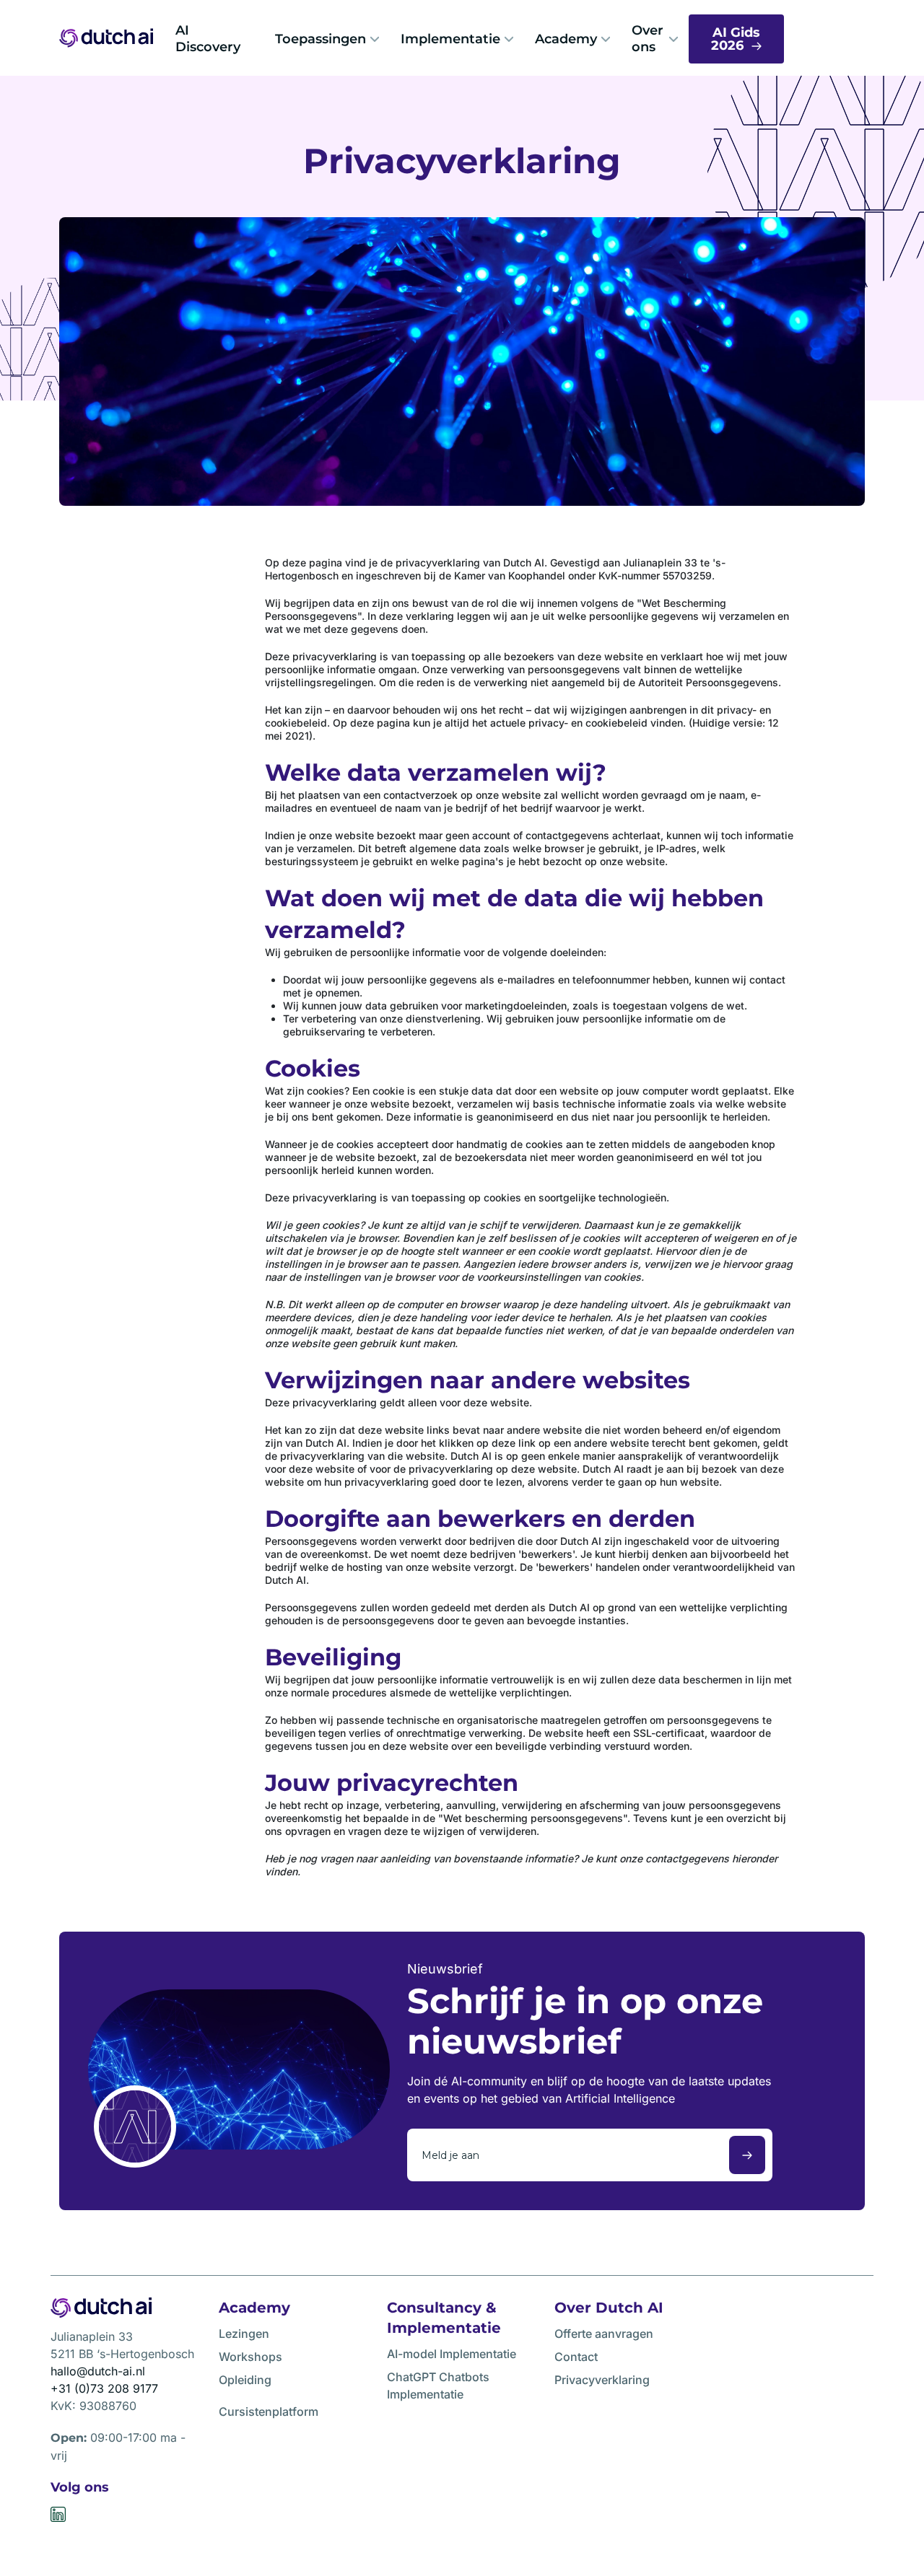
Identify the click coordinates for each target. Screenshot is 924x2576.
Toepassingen (321, 39)
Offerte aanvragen (604, 2334)
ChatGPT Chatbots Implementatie (438, 2386)
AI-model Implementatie (452, 2354)
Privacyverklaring (602, 2380)
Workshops (250, 2357)
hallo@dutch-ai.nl (98, 2371)
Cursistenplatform (269, 2411)
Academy (566, 39)
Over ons (648, 39)
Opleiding (245, 2380)
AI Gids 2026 (736, 39)
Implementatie (450, 39)
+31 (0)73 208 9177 (104, 2388)
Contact (576, 2357)
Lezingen (244, 2334)
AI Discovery (208, 39)
